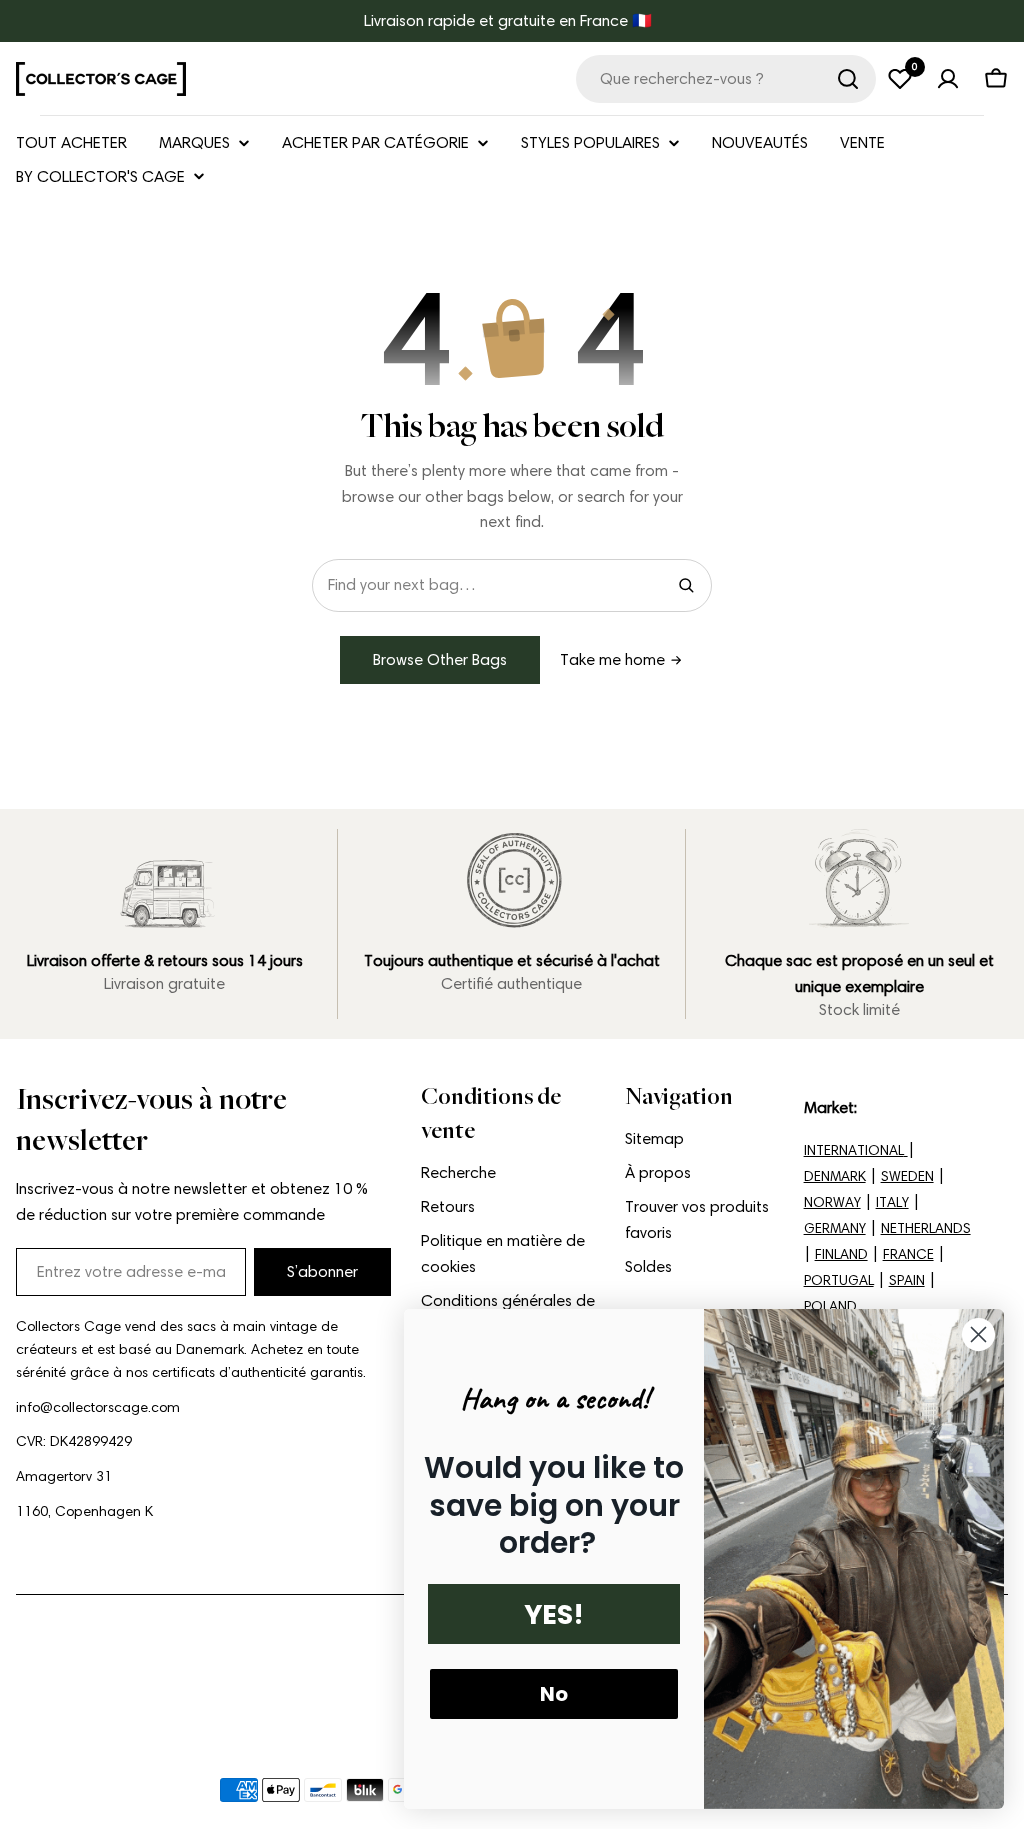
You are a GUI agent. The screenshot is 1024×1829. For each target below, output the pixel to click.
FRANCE (908, 1254)
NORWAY (832, 1202)
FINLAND (841, 1254)
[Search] (686, 585)
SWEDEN (907, 1176)
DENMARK (835, 1176)
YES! (554, 1614)
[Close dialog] (978, 1334)
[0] (900, 79)
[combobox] (726, 79)
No (554, 1694)
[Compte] (948, 79)
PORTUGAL (839, 1280)
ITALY (892, 1202)
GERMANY (835, 1228)
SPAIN (907, 1280)
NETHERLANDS (926, 1228)
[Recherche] (848, 79)
